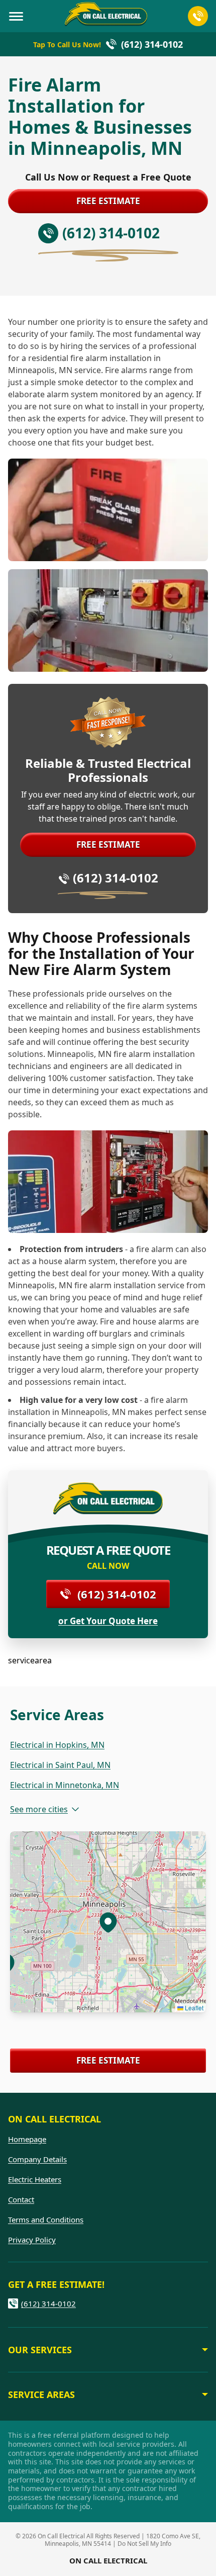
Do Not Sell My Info (144, 2544)
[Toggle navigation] (16, 16)
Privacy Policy (32, 2240)
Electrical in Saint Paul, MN (60, 1765)
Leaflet (193, 2008)
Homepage (27, 2139)
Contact (21, 2199)
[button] (108, 1922)
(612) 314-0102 (116, 878)
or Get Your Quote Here (108, 1621)
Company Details (37, 2159)
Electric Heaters (35, 2179)
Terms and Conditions (46, 2219)
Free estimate (108, 201)
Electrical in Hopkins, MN (57, 1745)
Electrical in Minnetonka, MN (65, 1785)
